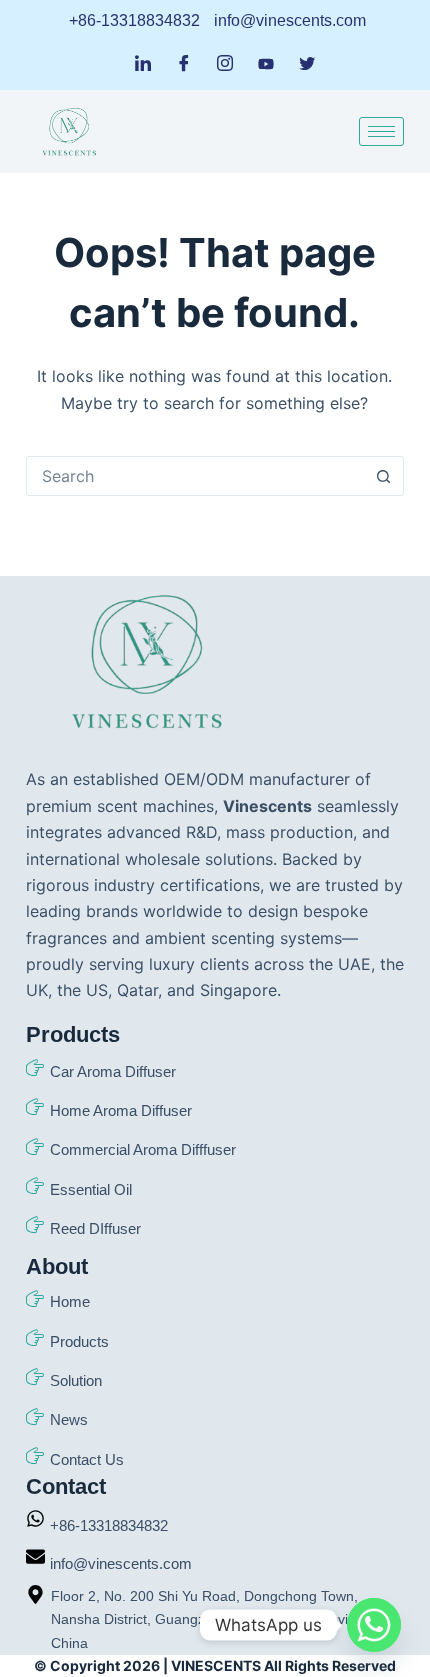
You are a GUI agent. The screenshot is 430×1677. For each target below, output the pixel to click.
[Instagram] (225, 63)
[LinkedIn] (143, 63)
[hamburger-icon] (381, 131)
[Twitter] (307, 63)
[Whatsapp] (374, 1625)
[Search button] (383, 476)
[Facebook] (184, 63)
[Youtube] (266, 62)
